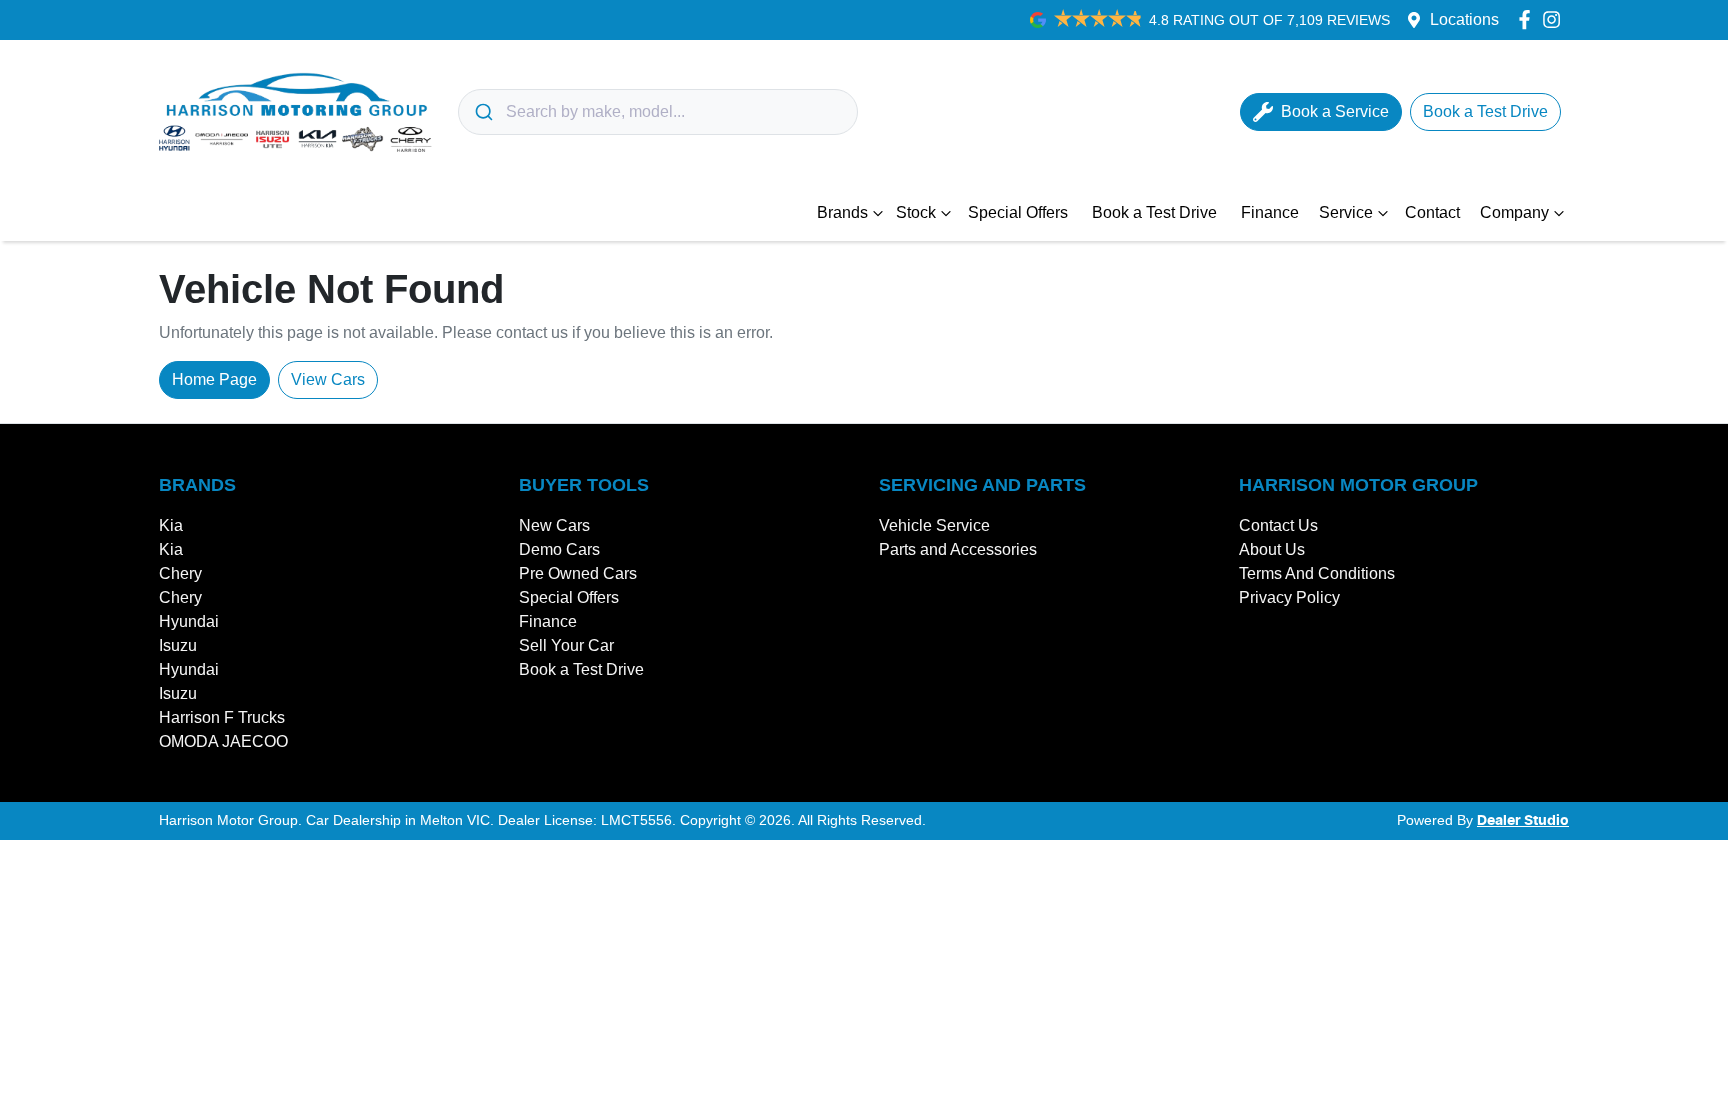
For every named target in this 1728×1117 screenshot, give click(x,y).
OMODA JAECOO (223, 741)
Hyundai (189, 621)
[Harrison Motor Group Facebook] (1528, 19)
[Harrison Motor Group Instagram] (1555, 19)
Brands (842, 212)
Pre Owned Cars (578, 573)
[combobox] (658, 112)
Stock (916, 212)
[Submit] (482, 112)
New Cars (554, 525)
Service (1346, 212)
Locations (1464, 19)
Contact (1432, 212)
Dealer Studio (1523, 821)
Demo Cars (559, 549)
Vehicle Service (934, 525)
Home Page (214, 379)
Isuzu (178, 645)
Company (1514, 212)
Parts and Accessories (958, 549)
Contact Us (1278, 525)
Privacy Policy (1289, 597)
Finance (1270, 212)
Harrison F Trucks (222, 717)
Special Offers (1018, 212)
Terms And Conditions (1317, 573)
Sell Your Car (566, 645)
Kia (171, 525)
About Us (1272, 549)
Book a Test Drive (1154, 212)
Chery (180, 573)
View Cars (328, 379)
